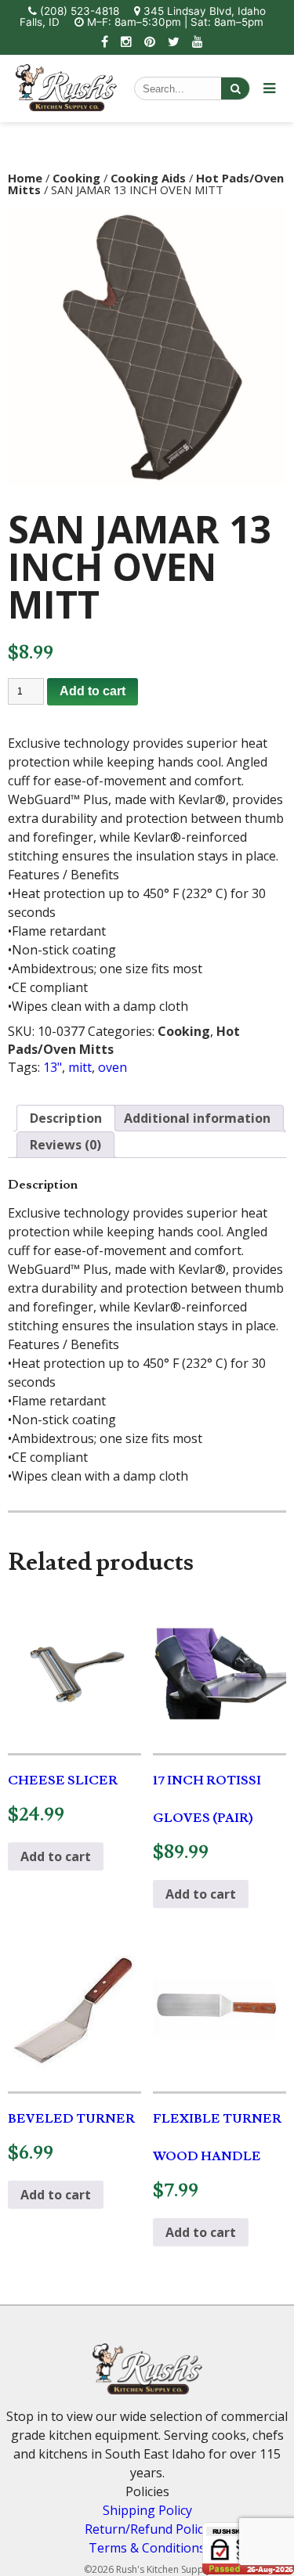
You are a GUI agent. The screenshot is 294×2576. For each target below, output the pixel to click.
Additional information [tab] (197, 1118)
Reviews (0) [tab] (65, 1145)
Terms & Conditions (147, 2548)
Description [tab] (66, 1118)
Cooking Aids (148, 178)
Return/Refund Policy (147, 2529)
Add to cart (93, 691)
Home (25, 178)
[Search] (235, 88)
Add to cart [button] (56, 1856)
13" (53, 1067)
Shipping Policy (147, 2510)
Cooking (76, 178)
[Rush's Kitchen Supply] (66, 106)
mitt (80, 1067)
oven (113, 1067)
